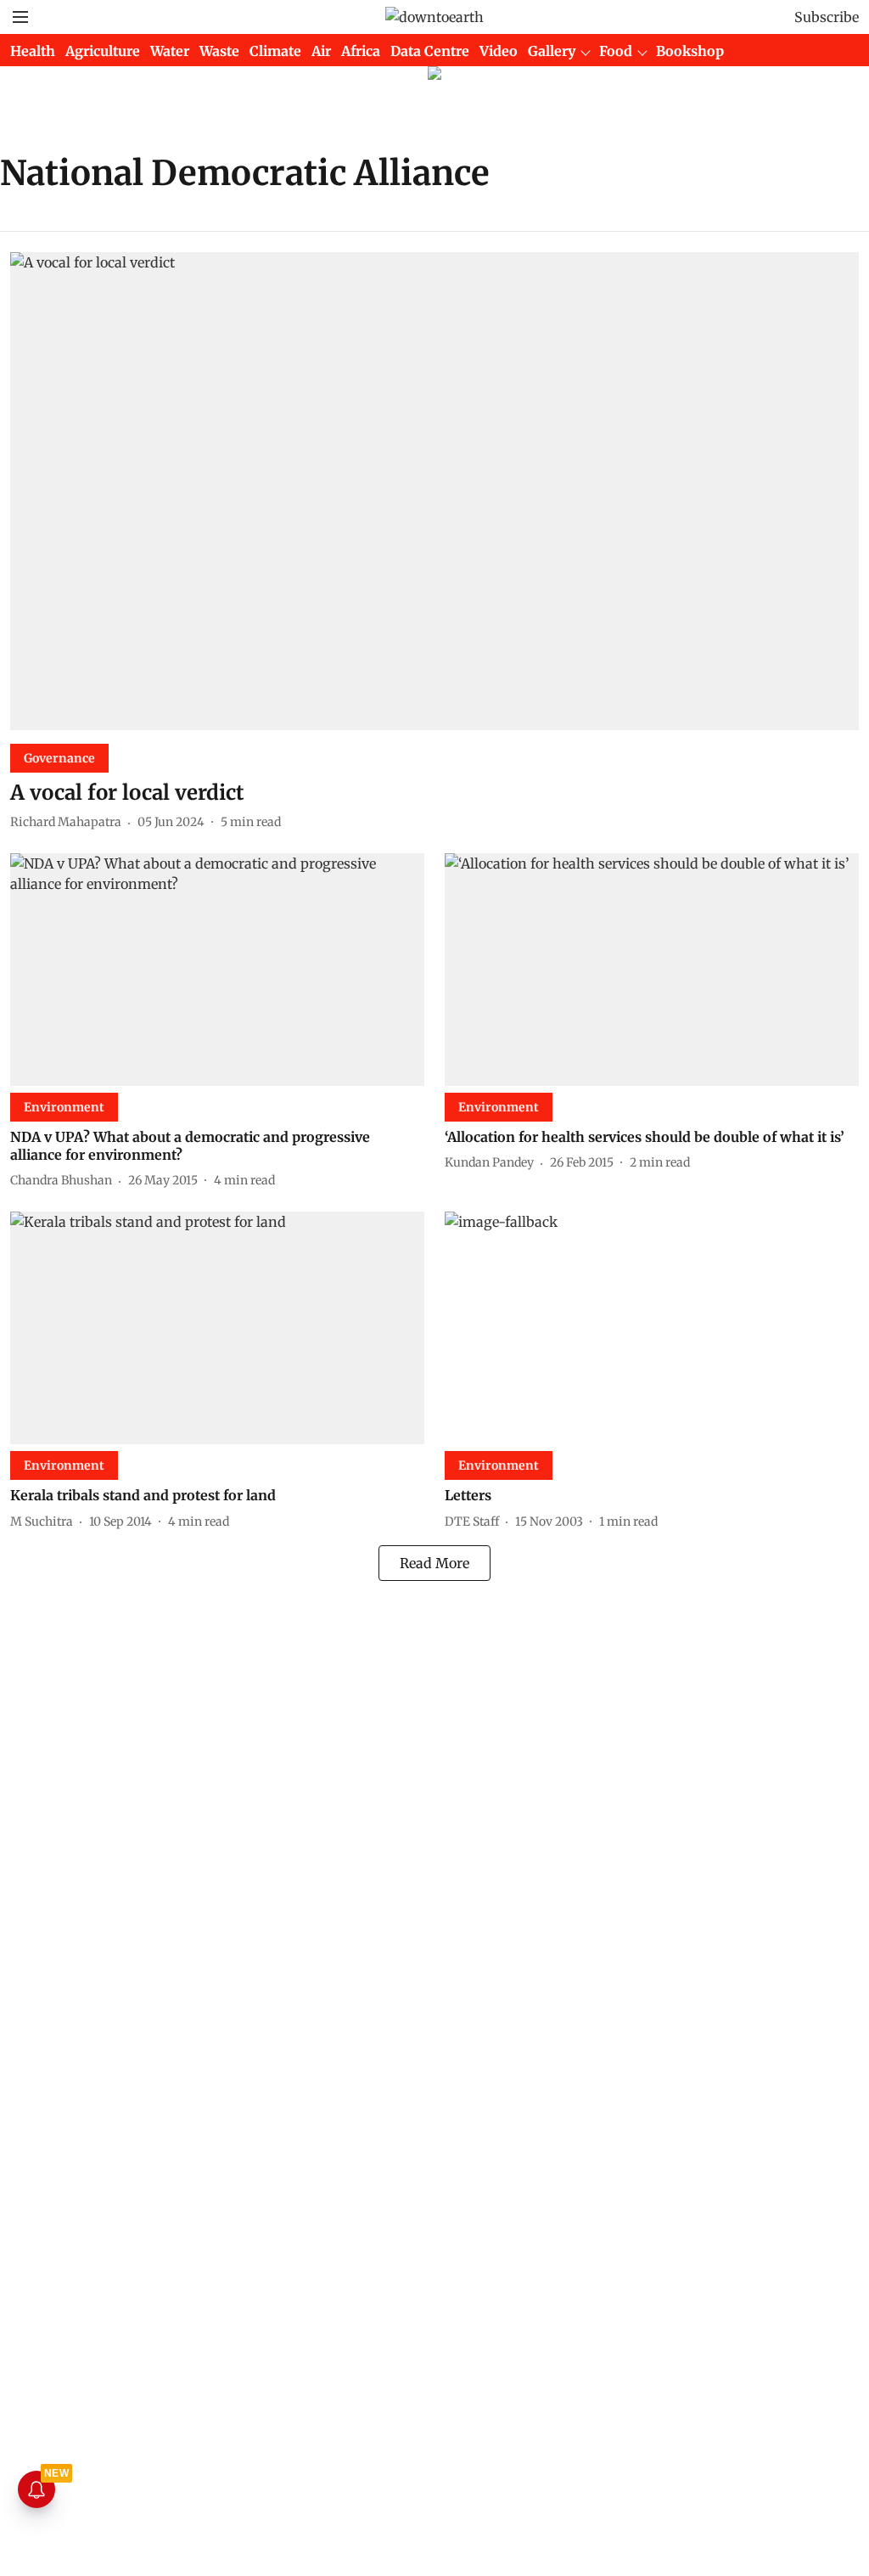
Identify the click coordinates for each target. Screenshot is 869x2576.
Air (321, 51)
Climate (275, 51)
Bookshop (690, 51)
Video (499, 51)
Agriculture (103, 51)
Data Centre (430, 51)
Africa (361, 51)
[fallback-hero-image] (434, 491)
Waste (219, 51)
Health (33, 51)
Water (170, 51)
